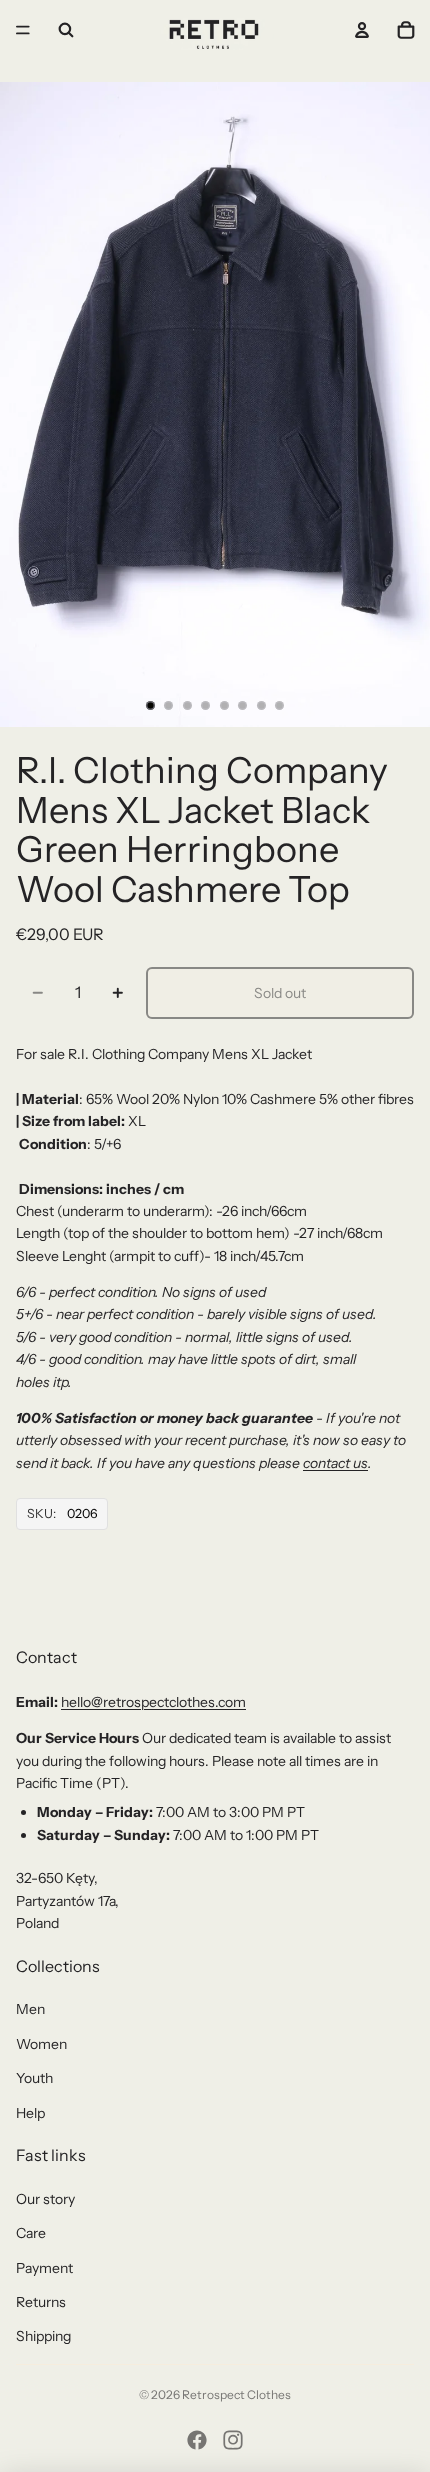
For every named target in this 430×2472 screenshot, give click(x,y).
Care (31, 2233)
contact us (335, 1463)
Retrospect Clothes (236, 2394)
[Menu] (23, 30)
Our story (45, 2199)
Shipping (43, 2336)
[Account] (362, 30)
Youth (34, 2078)
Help (30, 2113)
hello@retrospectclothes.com (153, 1702)
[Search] (66, 30)
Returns (41, 2302)
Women (41, 2044)
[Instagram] (233, 2440)
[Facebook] (197, 2440)
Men (30, 2009)
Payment (44, 2268)
